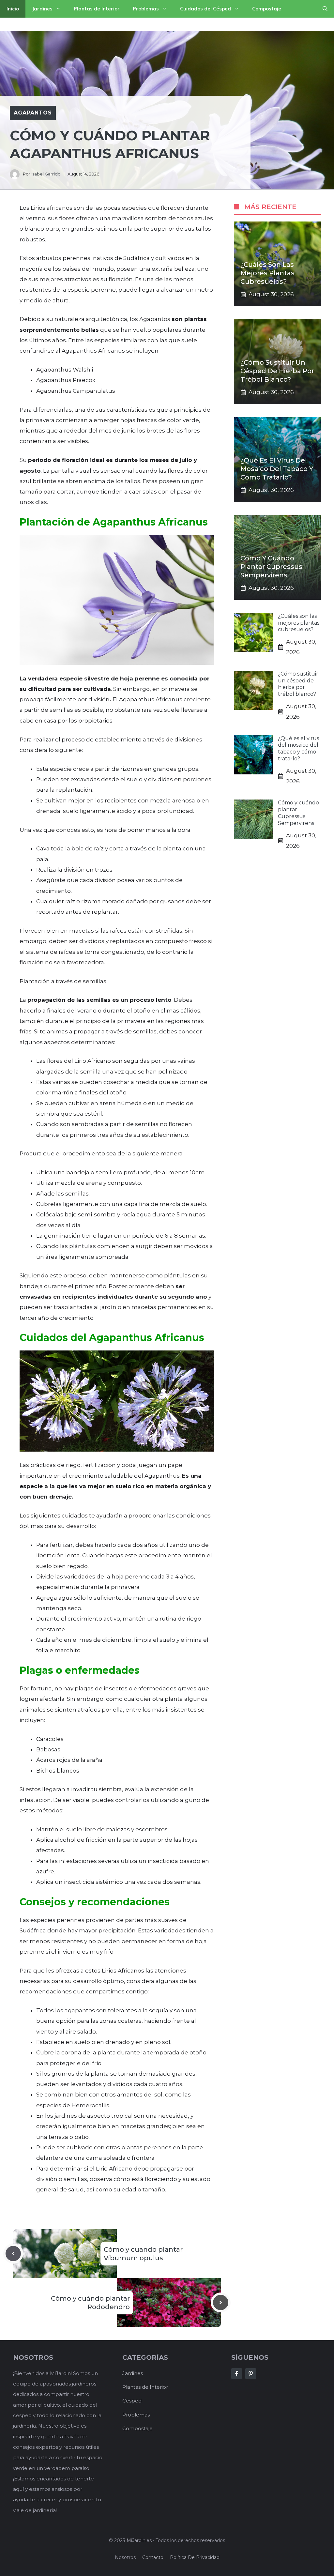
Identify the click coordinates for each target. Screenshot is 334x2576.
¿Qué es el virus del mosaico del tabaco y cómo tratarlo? (277, 469)
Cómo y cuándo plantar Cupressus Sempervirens (271, 567)
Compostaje (267, 9)
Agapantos (33, 113)
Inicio (13, 9)
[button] (325, 9)
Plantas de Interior (97, 9)
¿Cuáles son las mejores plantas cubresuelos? (267, 273)
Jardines (42, 9)
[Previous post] (13, 2254)
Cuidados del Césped (205, 9)
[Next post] (221, 2302)
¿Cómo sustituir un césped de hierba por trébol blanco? (277, 371)
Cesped (132, 2401)
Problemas (146, 9)
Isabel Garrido (46, 174)
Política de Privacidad (195, 2557)
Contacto (153, 2557)
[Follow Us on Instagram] (251, 2374)
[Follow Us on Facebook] (237, 2374)
